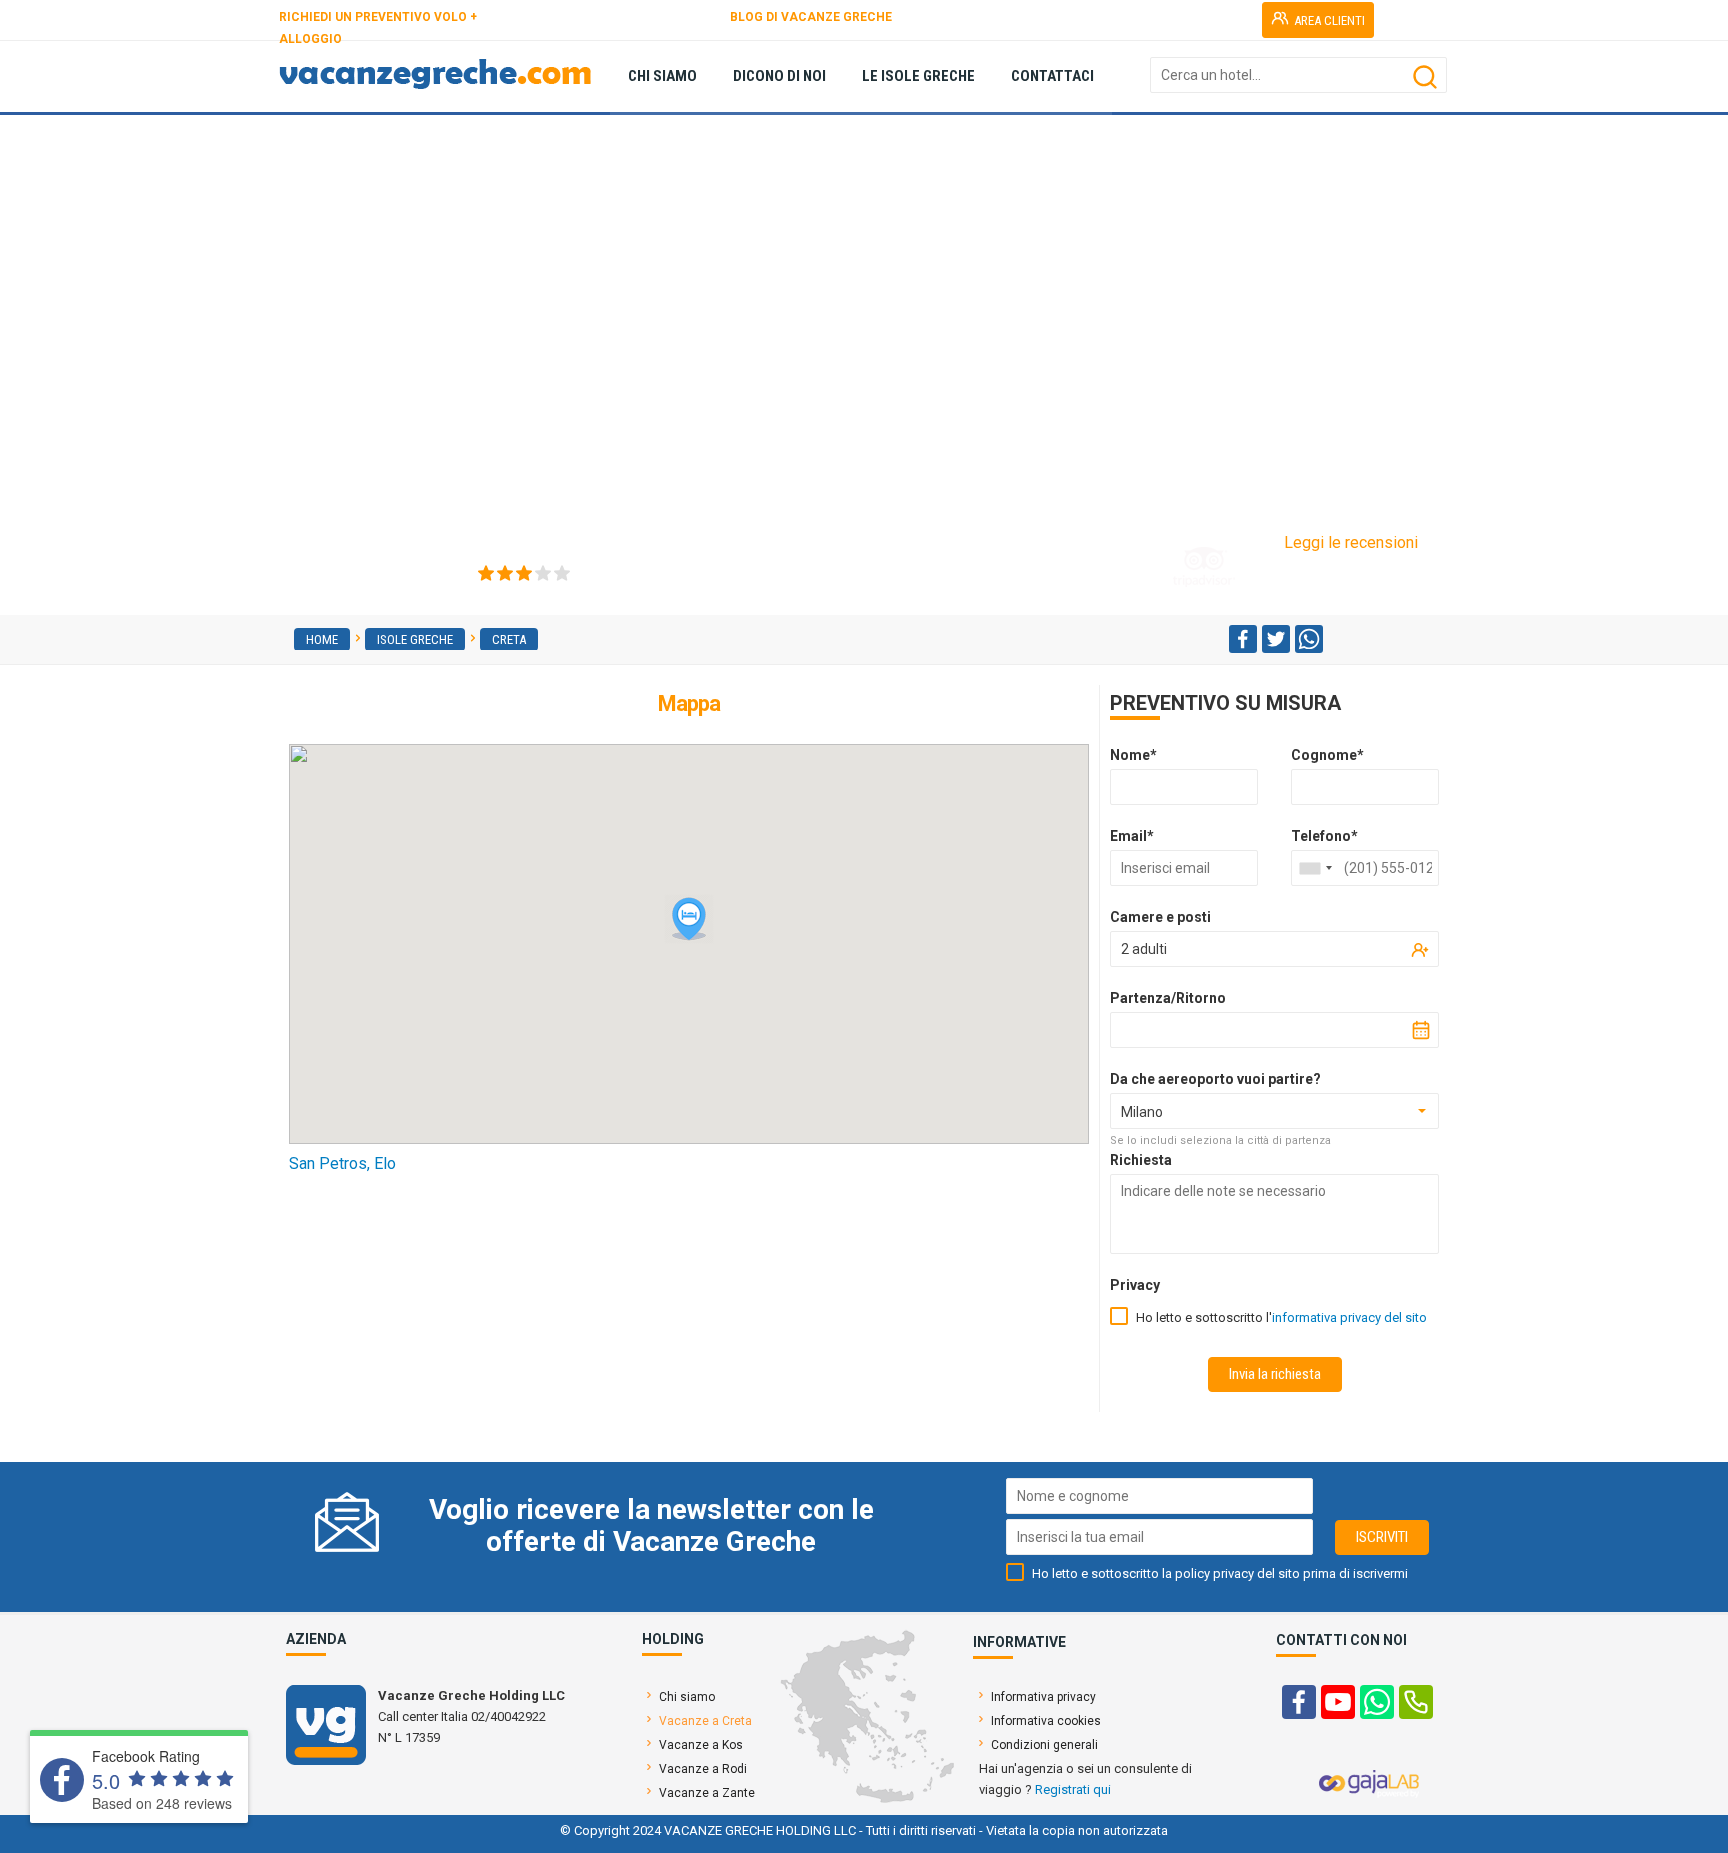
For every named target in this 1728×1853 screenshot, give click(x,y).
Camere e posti (1160, 917)
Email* (1132, 836)
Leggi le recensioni (1351, 542)
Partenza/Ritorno (1168, 998)
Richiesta (1141, 1160)
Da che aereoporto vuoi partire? (1215, 1079)
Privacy (1135, 1285)
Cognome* (1327, 755)
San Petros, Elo (342, 1163)
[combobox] (1315, 868)
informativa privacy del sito (1349, 1317)
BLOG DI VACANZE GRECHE (811, 17)
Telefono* (1324, 836)
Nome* (1133, 755)
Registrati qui (1073, 1789)
